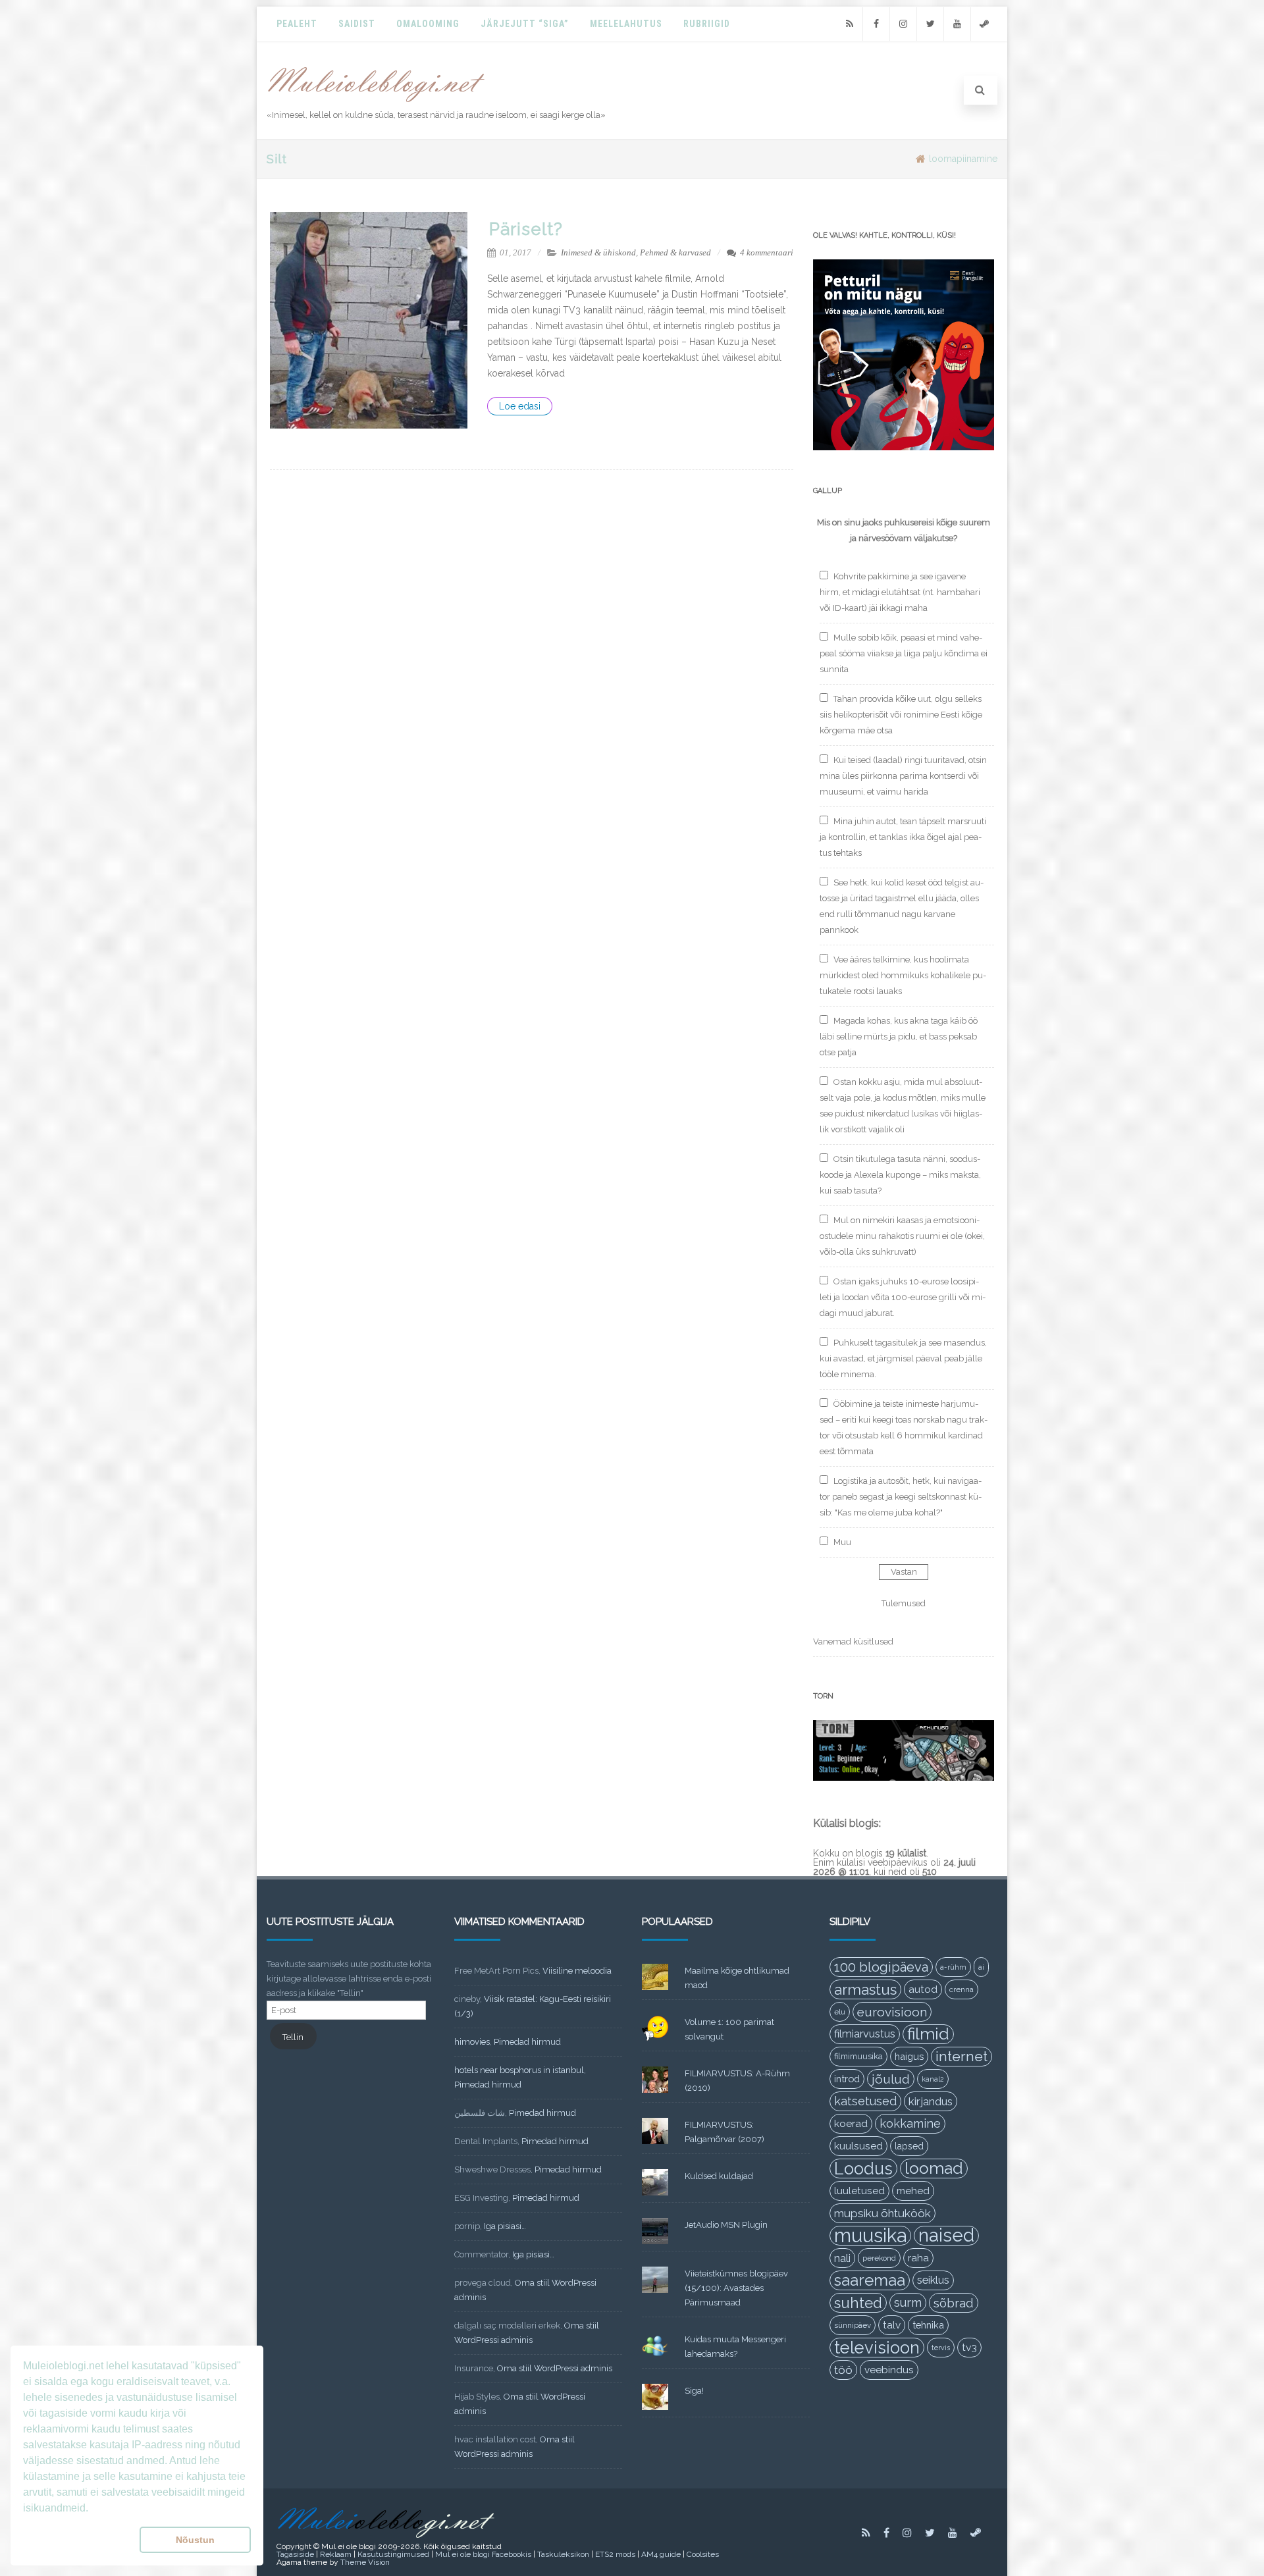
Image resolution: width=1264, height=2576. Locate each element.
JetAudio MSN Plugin (726, 2225)
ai (981, 1967)
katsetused (865, 2101)
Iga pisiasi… (505, 2226)
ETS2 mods (615, 2554)
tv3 (969, 2347)
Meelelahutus (626, 24)
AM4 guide (661, 2554)
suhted (858, 2303)
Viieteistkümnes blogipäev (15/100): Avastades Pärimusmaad (736, 2288)
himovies (472, 2042)
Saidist (357, 24)
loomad (934, 2168)
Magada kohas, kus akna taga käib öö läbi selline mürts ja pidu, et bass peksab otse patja (899, 1037)
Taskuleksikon (563, 2554)
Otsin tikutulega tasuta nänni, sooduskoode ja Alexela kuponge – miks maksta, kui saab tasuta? (900, 1175)
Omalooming (428, 24)
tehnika (928, 2325)
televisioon (877, 2348)
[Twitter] (930, 24)
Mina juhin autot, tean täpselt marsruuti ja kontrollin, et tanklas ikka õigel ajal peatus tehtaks (903, 837)
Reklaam (336, 2554)
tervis (941, 2348)
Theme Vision (365, 2562)
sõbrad (954, 2303)
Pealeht (297, 24)
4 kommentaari (767, 252)
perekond (879, 2258)
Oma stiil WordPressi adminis (555, 2368)
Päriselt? (526, 229)
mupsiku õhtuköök (882, 2213)
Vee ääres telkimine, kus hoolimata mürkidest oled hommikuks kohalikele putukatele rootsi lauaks (903, 975)
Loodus (863, 2169)
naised (946, 2236)
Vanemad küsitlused (853, 1642)
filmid (928, 2034)
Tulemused (904, 1603)
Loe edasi (520, 406)
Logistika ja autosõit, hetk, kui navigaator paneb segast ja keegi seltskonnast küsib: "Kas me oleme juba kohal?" (901, 1497)
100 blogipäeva (881, 1967)
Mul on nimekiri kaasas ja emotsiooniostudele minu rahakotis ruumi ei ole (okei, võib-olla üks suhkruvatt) (902, 1236)
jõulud (891, 2079)
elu (840, 2012)
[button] (79, 2540)
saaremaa (870, 2280)
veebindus (889, 2370)
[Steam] (984, 24)
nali (842, 2258)
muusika (870, 2236)
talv (892, 2325)
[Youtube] (957, 24)
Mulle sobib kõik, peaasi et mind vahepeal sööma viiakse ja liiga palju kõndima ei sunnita (904, 653)
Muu (842, 1542)
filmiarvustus (865, 2034)
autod (923, 1989)
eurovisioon (892, 2012)
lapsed (909, 2146)
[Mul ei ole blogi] (376, 103)
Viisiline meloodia (577, 1971)
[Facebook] (876, 24)
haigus (909, 2056)
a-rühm (953, 1967)
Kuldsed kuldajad (719, 2176)
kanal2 (933, 2079)
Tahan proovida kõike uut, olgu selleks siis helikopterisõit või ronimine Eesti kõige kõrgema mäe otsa (901, 715)
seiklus (933, 2280)
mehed (913, 2191)
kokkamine (910, 2123)
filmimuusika (858, 2056)
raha (918, 2258)
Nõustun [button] (195, 2540)
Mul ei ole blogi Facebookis (483, 2554)
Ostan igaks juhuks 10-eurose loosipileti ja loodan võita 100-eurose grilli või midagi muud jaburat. (903, 1297)
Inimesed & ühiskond (598, 252)
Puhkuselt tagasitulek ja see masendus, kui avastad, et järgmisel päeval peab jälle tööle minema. (903, 1358)
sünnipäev (853, 2325)
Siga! (694, 2391)
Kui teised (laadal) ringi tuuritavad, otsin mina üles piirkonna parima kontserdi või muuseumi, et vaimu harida (903, 776)
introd (847, 2079)
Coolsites (703, 2554)
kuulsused (858, 2146)
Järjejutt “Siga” (525, 24)
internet (961, 2056)
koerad (851, 2123)
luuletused (859, 2191)
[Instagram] (903, 24)
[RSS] (849, 24)
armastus (865, 1989)
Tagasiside (295, 2554)
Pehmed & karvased (675, 252)
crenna (961, 1989)
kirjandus (931, 2101)
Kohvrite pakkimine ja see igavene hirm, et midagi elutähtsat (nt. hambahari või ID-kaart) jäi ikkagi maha (900, 592)
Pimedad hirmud (527, 2042)
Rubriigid (707, 24)
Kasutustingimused (393, 2554)
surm (908, 2302)
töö (843, 2370)
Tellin (293, 2037)
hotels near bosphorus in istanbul (519, 2070)
